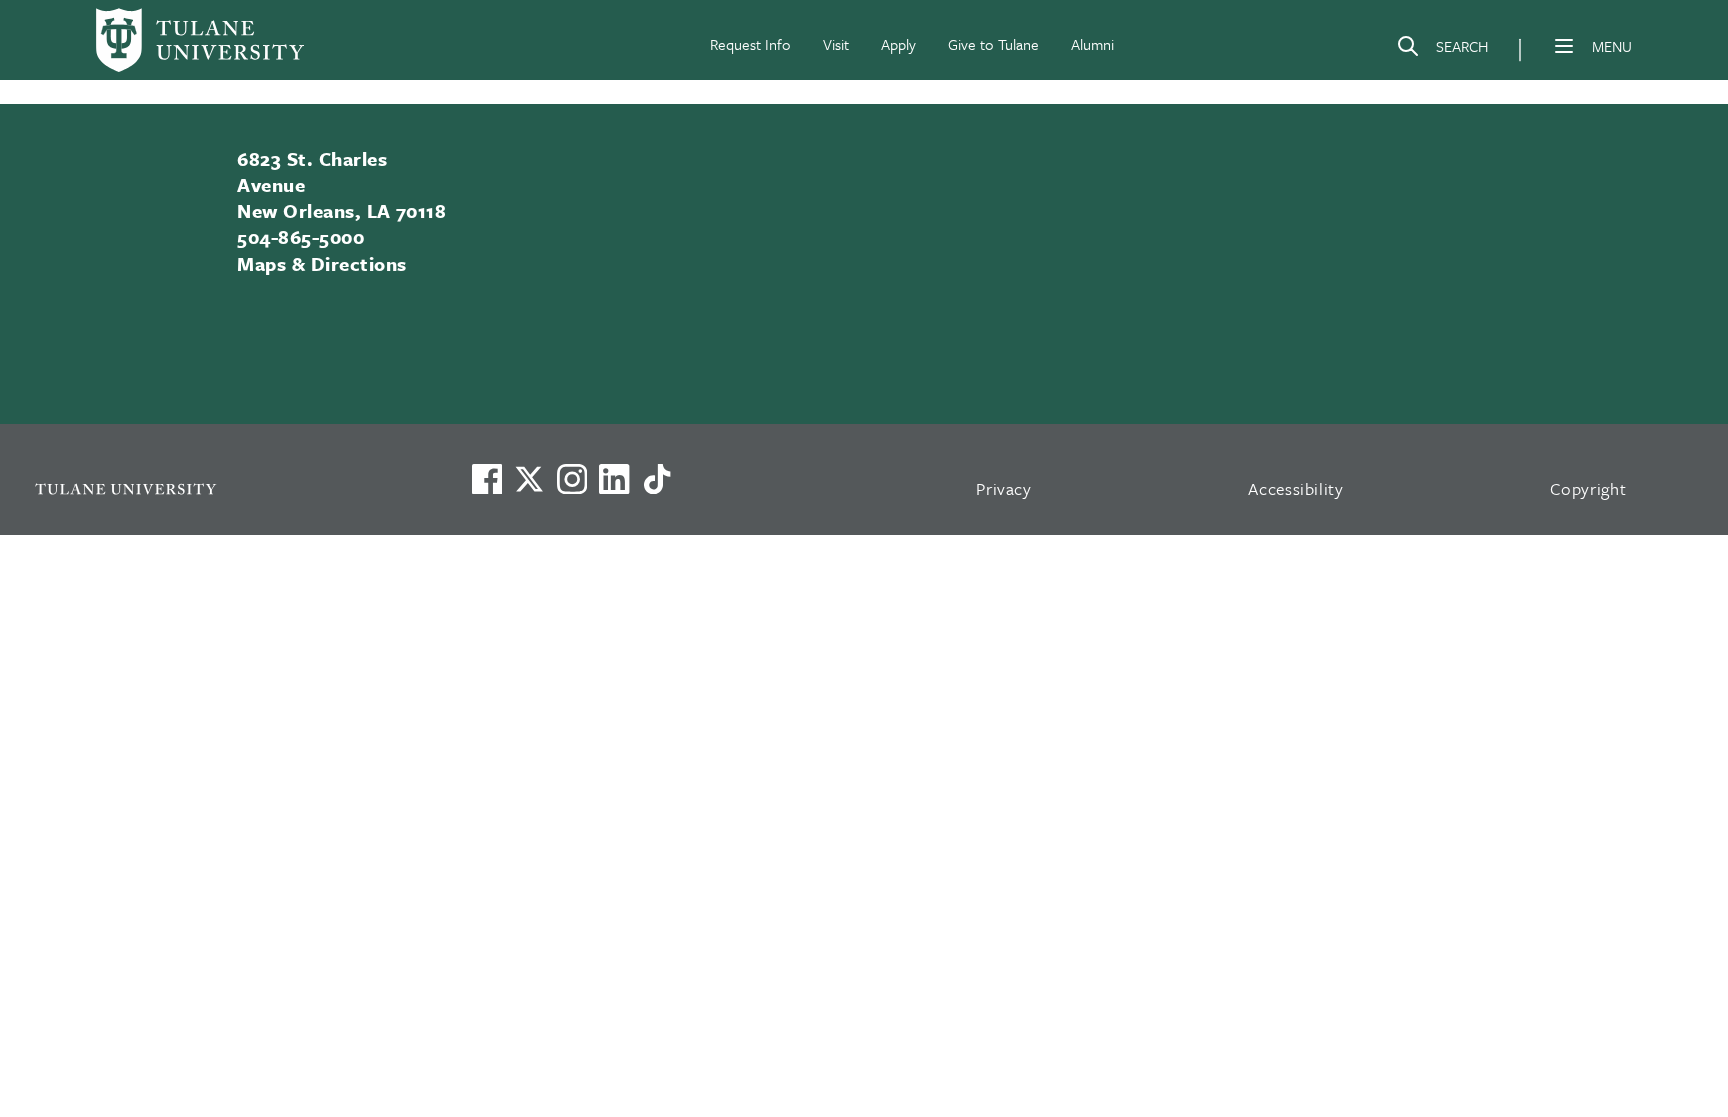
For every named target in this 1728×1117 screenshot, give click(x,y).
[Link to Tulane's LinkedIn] (614, 479)
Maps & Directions (321, 263)
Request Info (750, 44)
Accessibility (1296, 488)
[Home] (200, 40)
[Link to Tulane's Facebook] (572, 479)
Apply (898, 44)
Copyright (1588, 488)
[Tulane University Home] (227, 488)
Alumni (1092, 44)
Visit (836, 44)
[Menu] (1564, 46)
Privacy (1004, 488)
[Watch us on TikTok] (657, 479)
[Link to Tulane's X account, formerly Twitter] (529, 479)
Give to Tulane (993, 44)
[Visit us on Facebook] (487, 479)
